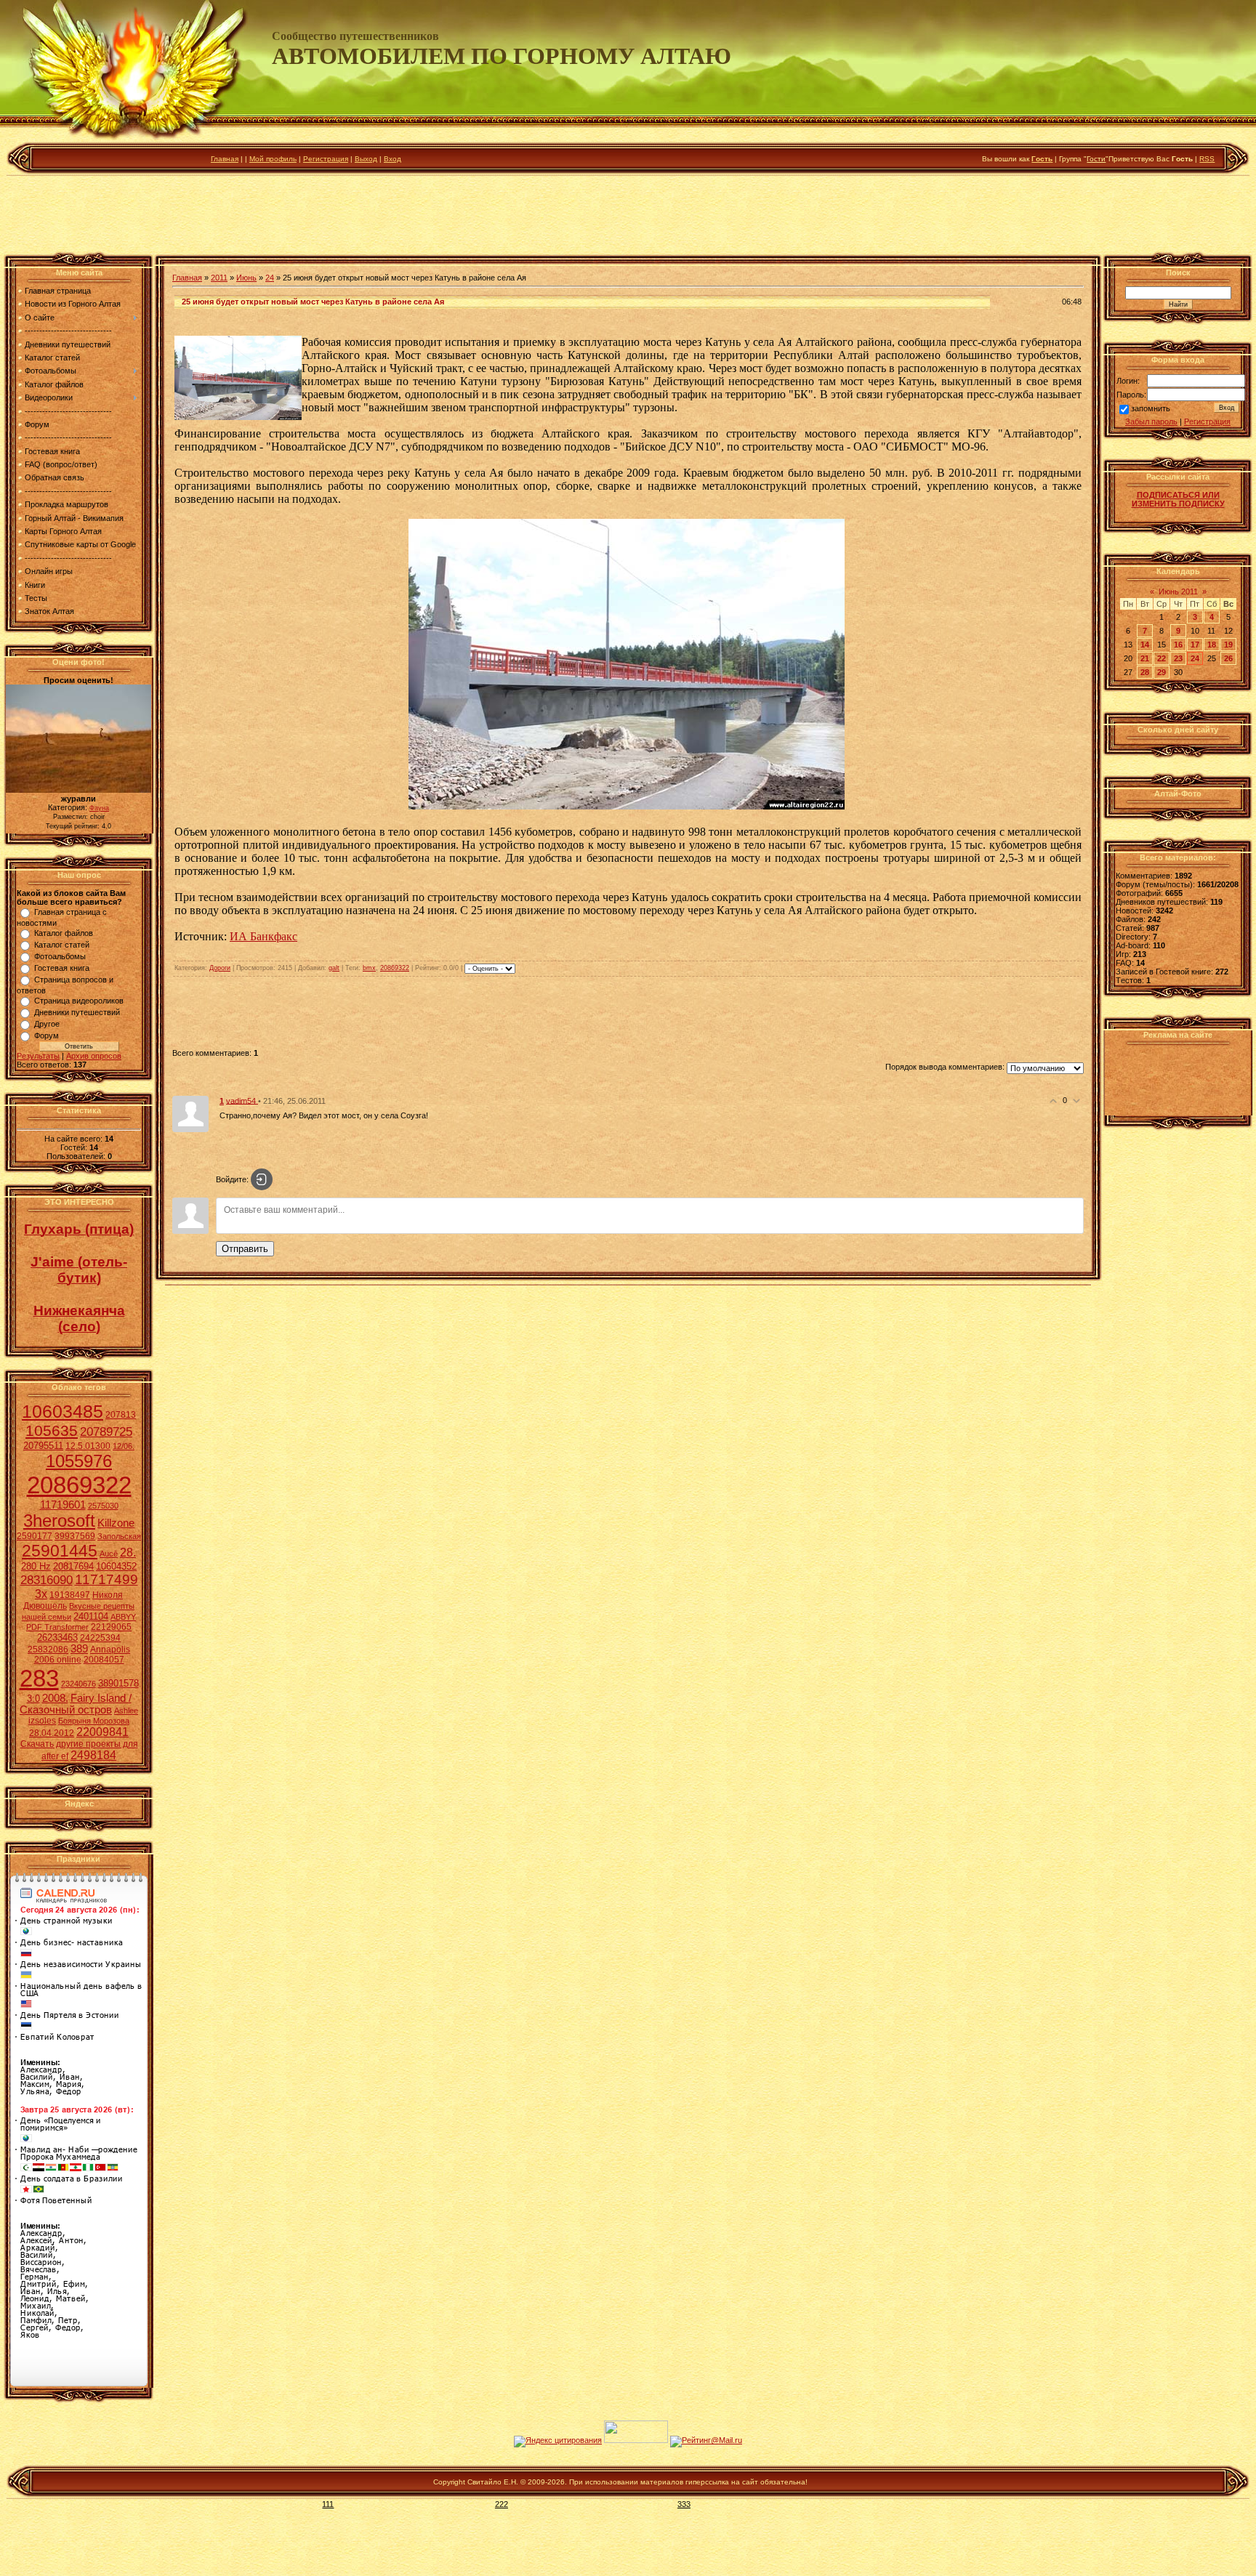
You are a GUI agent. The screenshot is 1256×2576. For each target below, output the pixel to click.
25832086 (48, 1650)
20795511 (43, 1446)
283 (39, 1678)
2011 (219, 278)
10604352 (116, 1566)
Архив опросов (94, 1056)
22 (1162, 658)
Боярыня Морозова (94, 1721)
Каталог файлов (64, 933)
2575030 (103, 1506)
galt (334, 968)
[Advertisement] (628, 217)
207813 (121, 1415)
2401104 (91, 1616)
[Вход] (262, 1179)
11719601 (63, 1505)
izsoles (42, 1721)
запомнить (1151, 409)
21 (1145, 658)
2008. (55, 1698)
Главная (225, 159)
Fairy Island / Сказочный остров (76, 1704)
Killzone (116, 1523)
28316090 (47, 1580)
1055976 (79, 1461)
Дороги (220, 968)
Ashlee (126, 1711)
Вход (392, 159)
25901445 (60, 1551)
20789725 (106, 1432)
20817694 (73, 1566)
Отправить (245, 1249)
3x (41, 1594)
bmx (369, 968)
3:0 (33, 1699)
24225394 (100, 1638)
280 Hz (36, 1566)
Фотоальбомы (60, 956)
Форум (47, 1035)
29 (1162, 672)
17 (1195, 645)
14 (1145, 645)
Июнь (246, 278)
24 (270, 278)
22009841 (102, 1732)
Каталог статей (62, 945)
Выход (366, 159)
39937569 (75, 1536)
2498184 (93, 1755)
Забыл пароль (1151, 421)
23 (1178, 658)
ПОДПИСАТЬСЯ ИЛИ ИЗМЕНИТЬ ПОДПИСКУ (1178, 499)
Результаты (38, 1056)
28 (1145, 672)
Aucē (109, 1554)
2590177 (35, 1536)
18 (1212, 645)
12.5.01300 (88, 1446)
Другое (47, 1024)
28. (128, 1553)
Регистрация (326, 159)
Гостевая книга (62, 968)
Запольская (119, 1536)
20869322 (79, 1485)
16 (1178, 645)
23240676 (78, 1684)
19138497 (70, 1595)
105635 (52, 1431)
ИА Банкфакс (263, 936)
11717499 (106, 1579)
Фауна (99, 808)
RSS (1207, 159)
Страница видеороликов (79, 1001)
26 (1228, 658)
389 (79, 1649)
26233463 (57, 1638)
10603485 (63, 1411)
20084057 (104, 1660)
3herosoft (59, 1521)
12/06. (124, 1446)
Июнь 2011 (1178, 591)
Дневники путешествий (77, 1012)
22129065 (111, 1627)
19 (1228, 645)
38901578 (118, 1683)
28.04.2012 (52, 1733)
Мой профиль (273, 159)
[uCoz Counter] (636, 2440)
